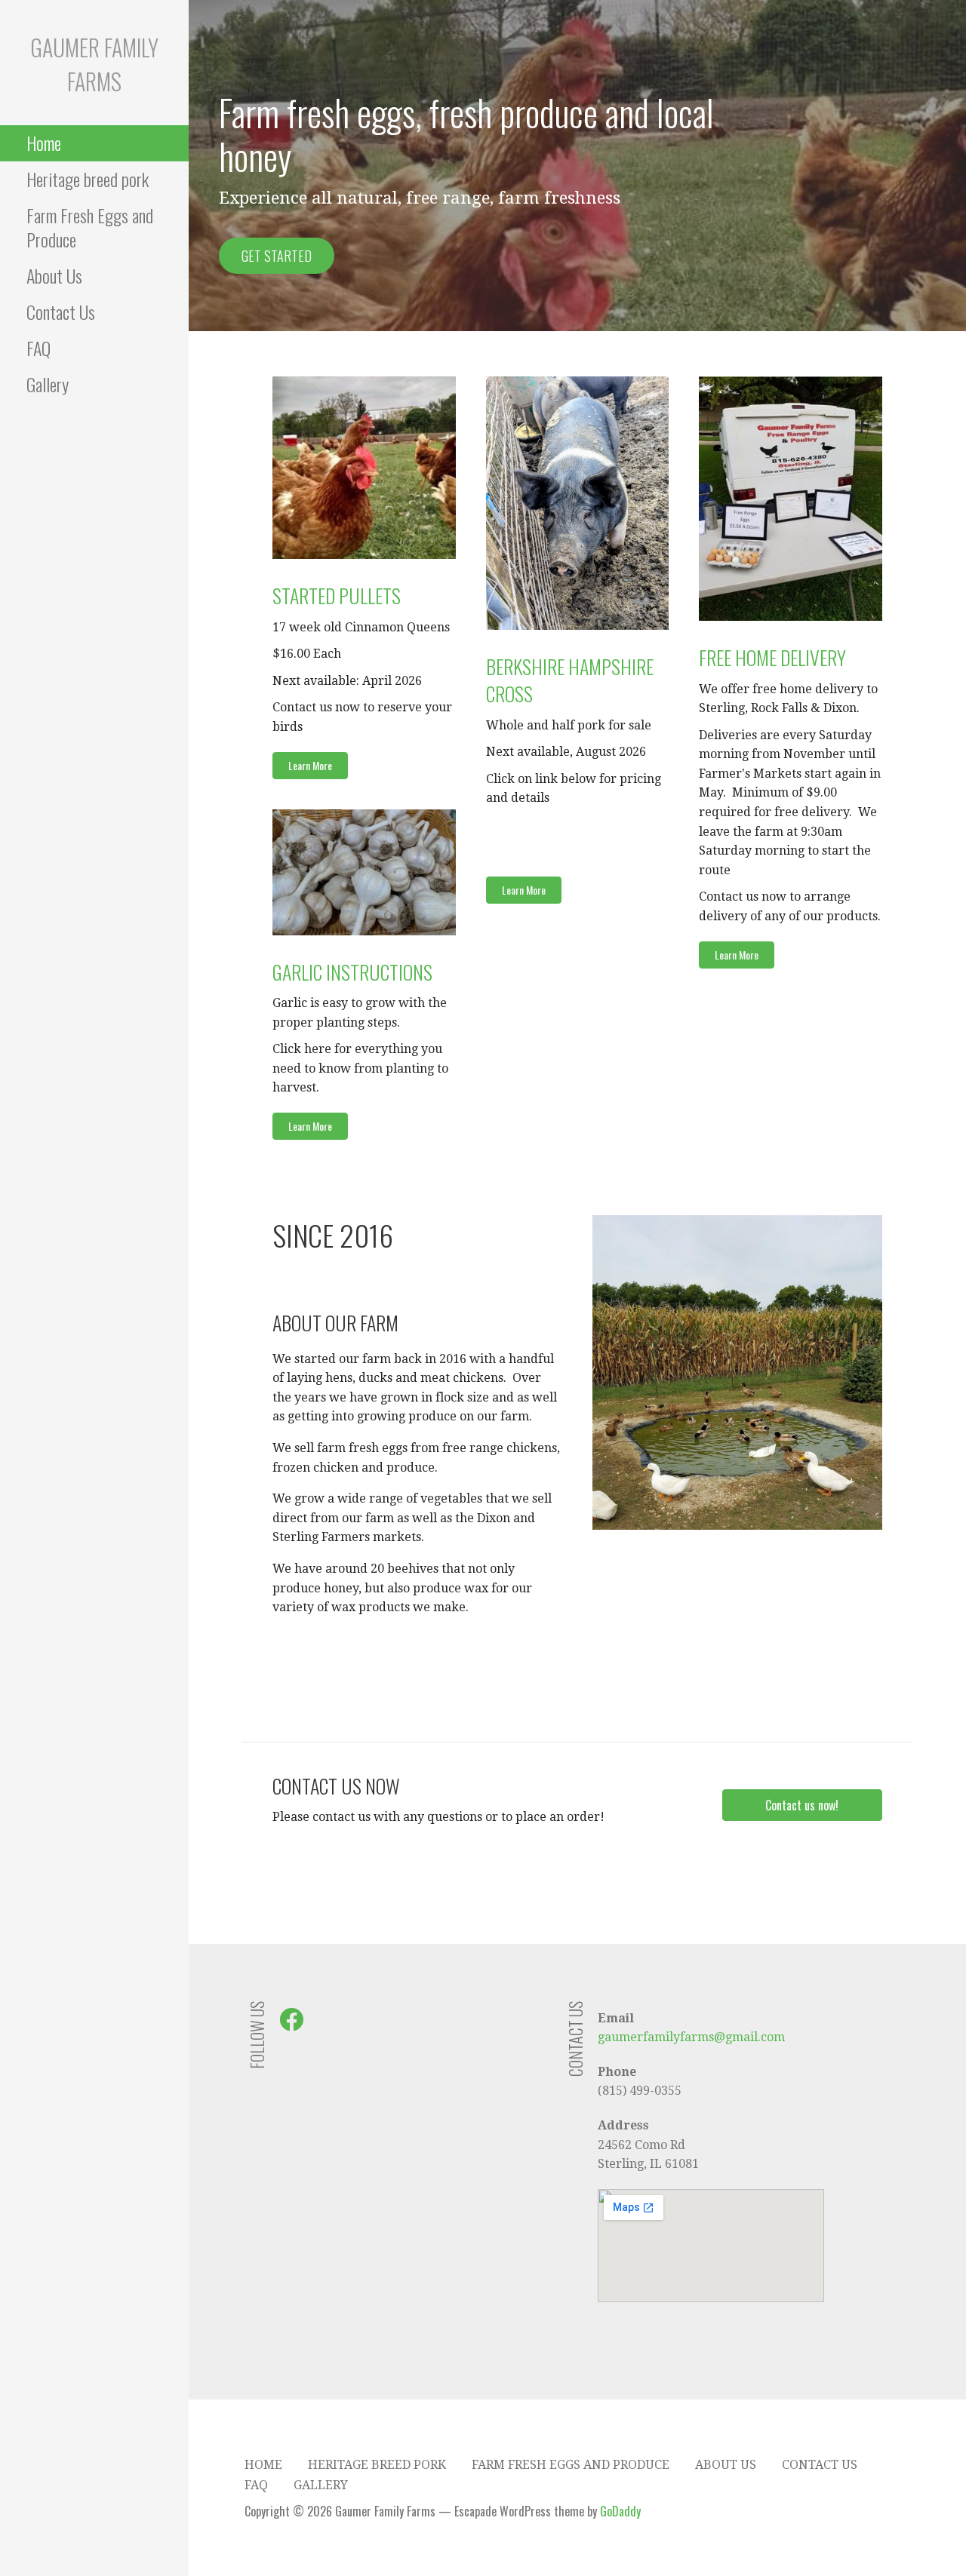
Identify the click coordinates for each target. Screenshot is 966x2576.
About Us (54, 275)
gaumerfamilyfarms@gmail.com (691, 2037)
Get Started (277, 256)
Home (44, 143)
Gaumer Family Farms (94, 64)
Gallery (48, 384)
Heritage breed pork (88, 179)
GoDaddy (620, 2511)
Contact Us (61, 312)
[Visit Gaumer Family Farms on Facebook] (291, 2024)
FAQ (38, 348)
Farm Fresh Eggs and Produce (90, 227)
